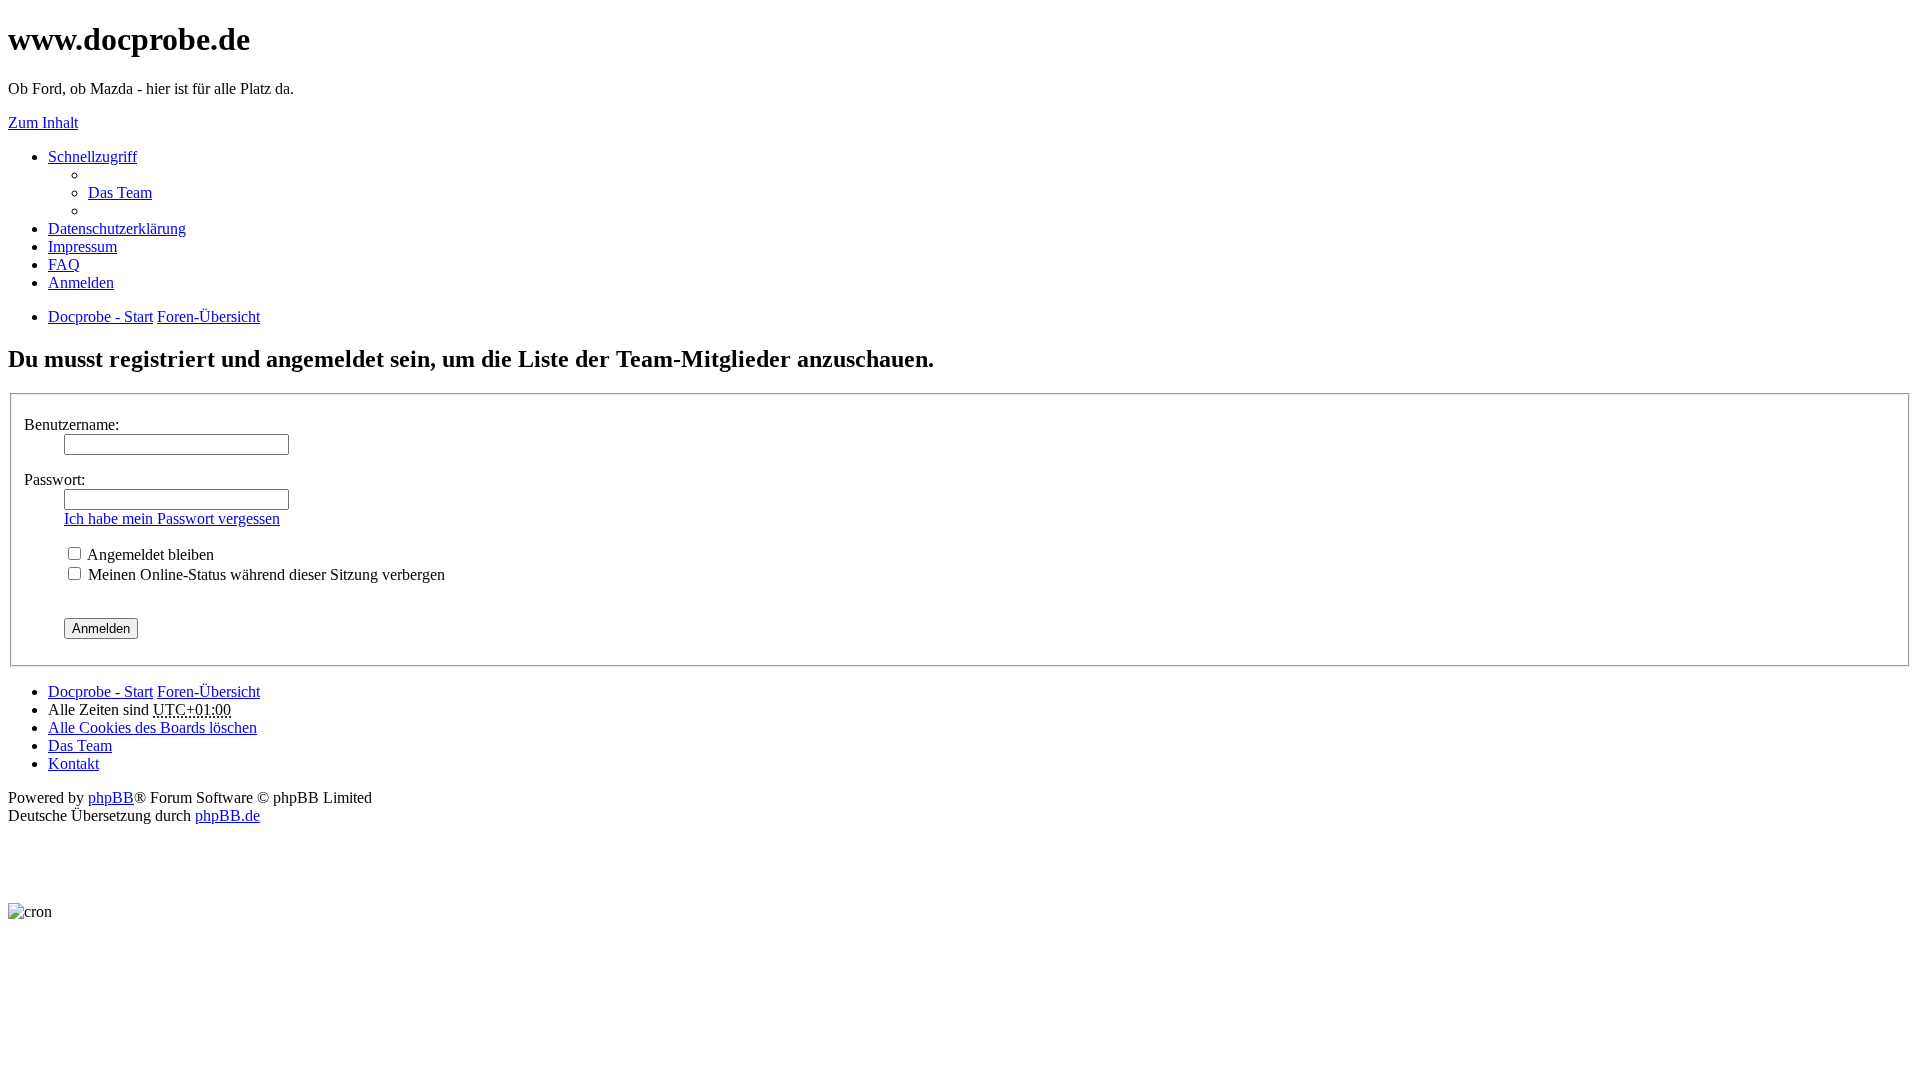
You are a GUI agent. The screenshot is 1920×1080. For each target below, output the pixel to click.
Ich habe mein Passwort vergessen (172, 518)
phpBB (111, 797)
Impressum (82, 246)
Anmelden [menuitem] (81, 282)
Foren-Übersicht (208, 691)
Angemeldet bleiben (149, 554)
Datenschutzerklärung (117, 228)
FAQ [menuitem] (64, 264)
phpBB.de (227, 815)
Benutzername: (71, 424)
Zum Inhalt (43, 122)
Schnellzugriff (92, 156)
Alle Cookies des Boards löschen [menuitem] (152, 727)
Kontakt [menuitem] (73, 763)
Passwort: (54, 479)
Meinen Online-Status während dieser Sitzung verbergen (264, 574)
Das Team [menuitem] (120, 192)
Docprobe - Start (100, 691)
